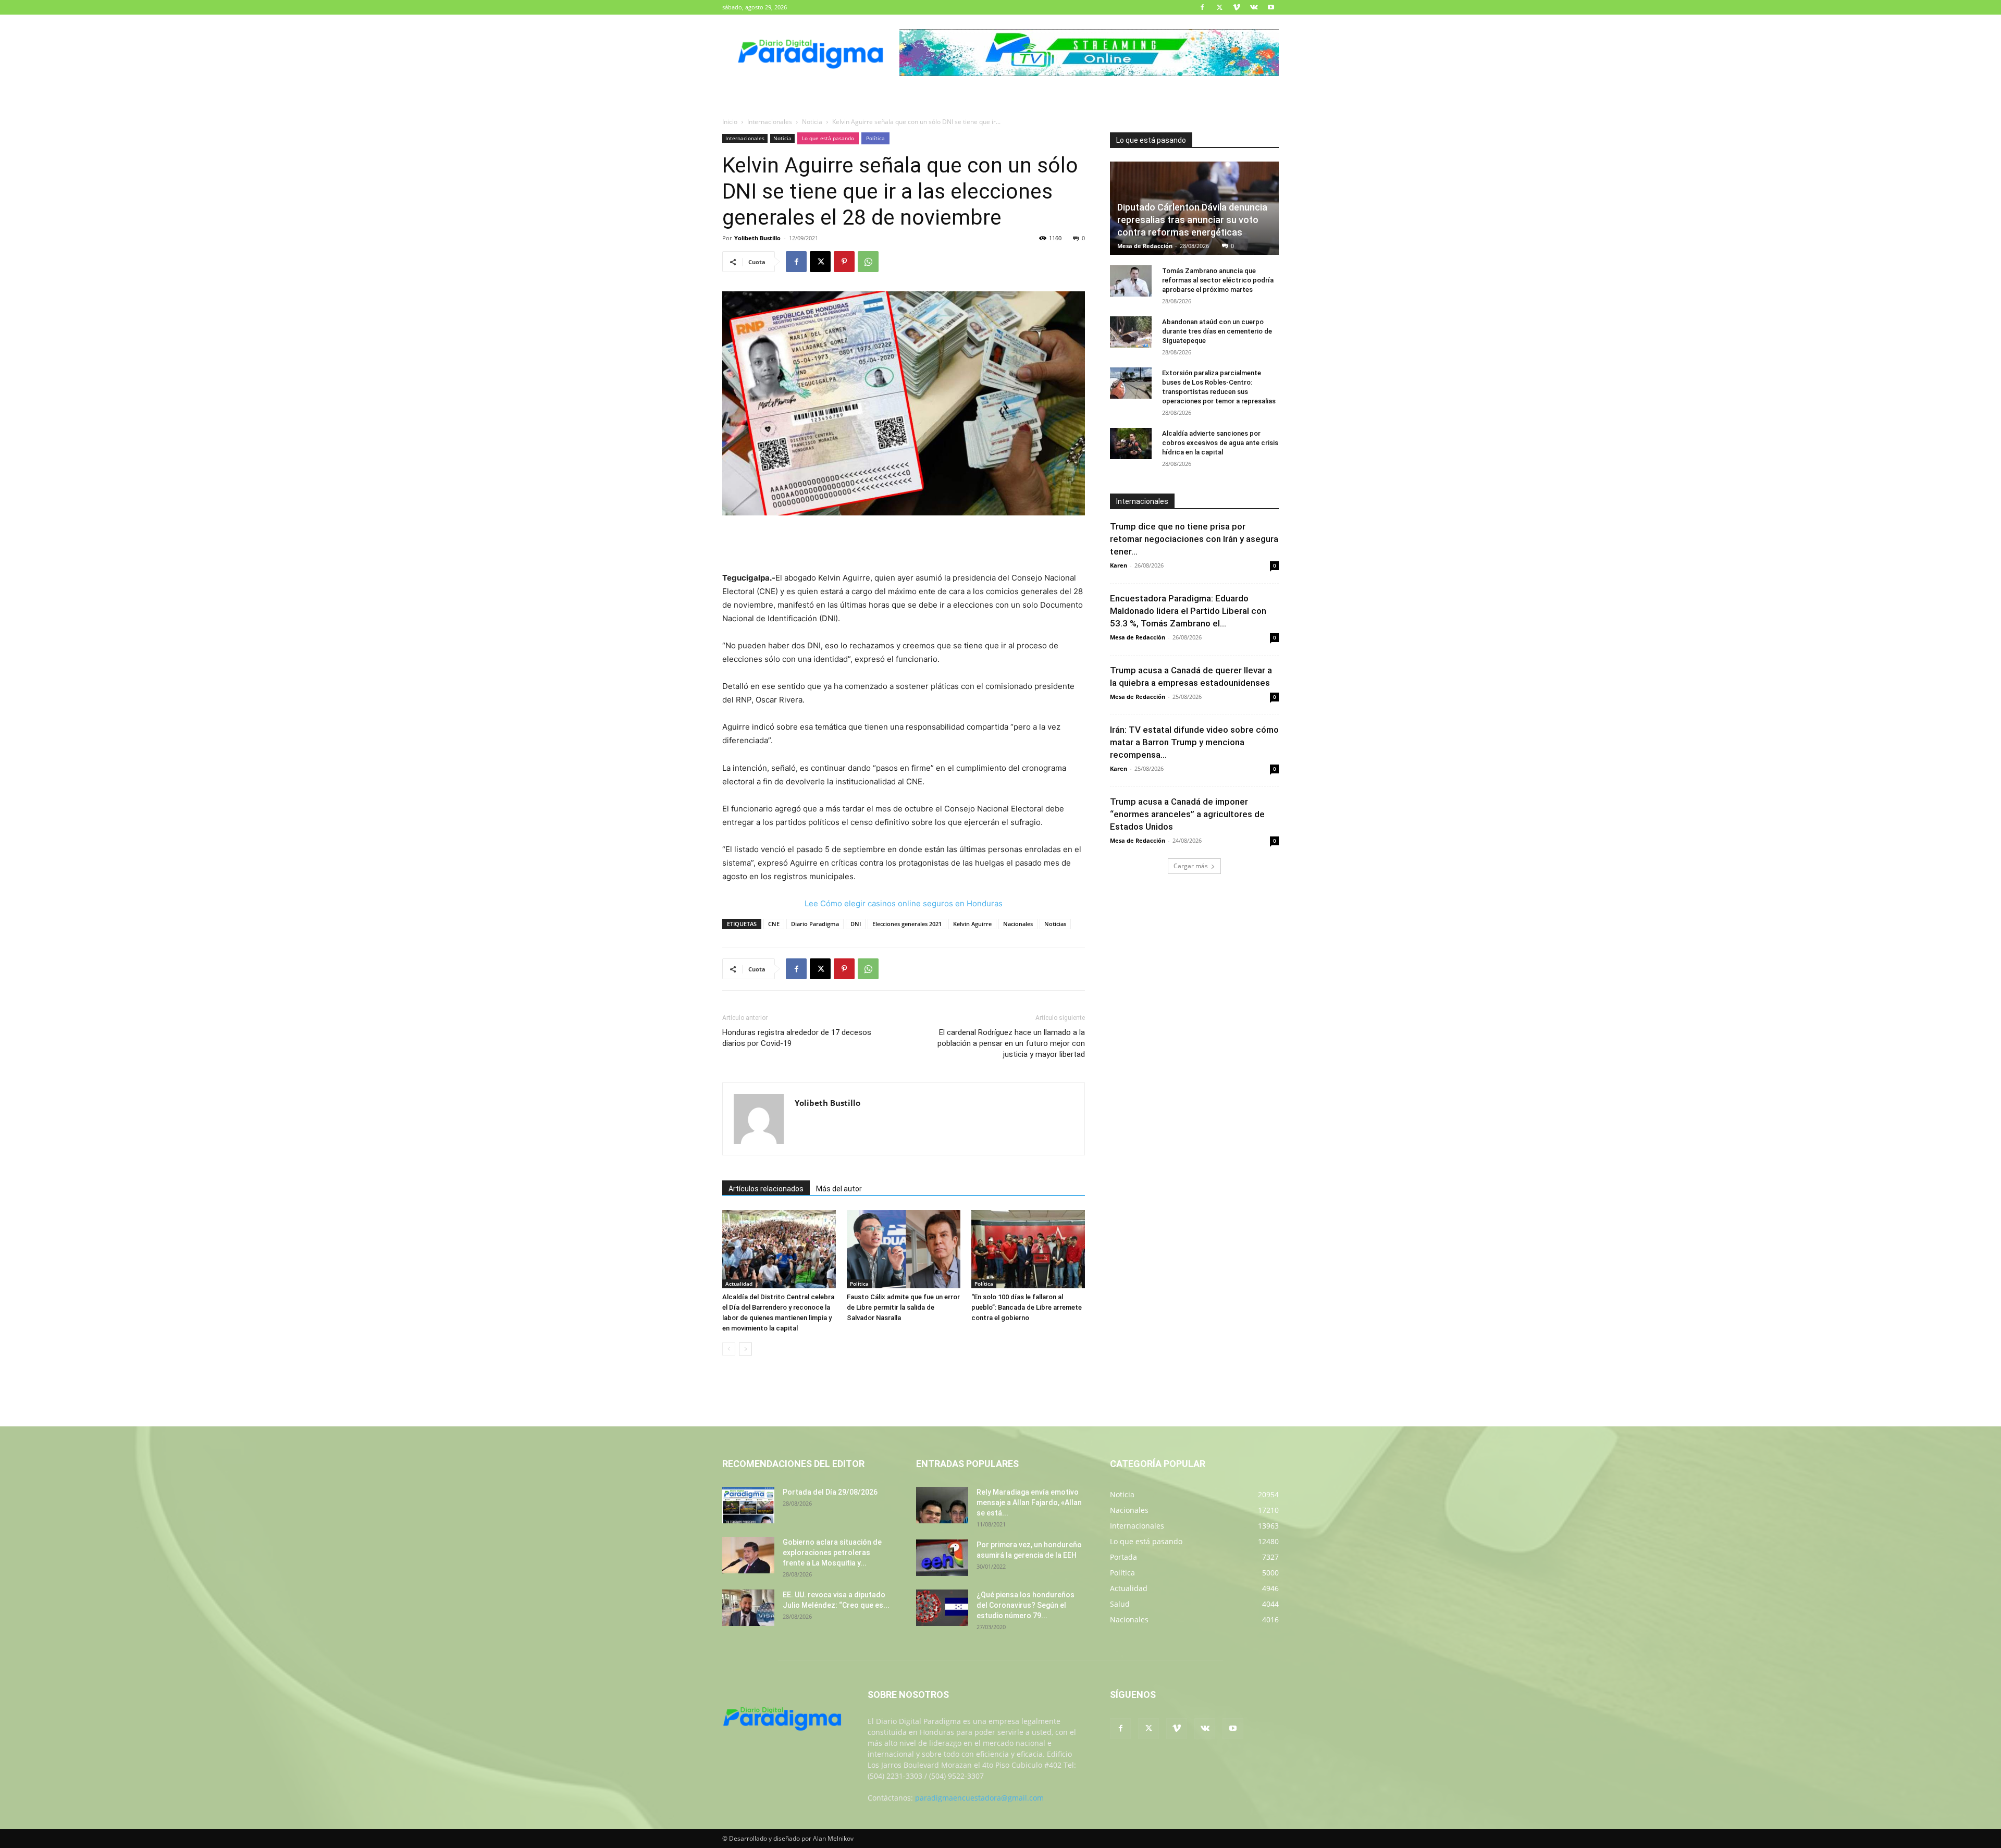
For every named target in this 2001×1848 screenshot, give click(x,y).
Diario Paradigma (815, 924)
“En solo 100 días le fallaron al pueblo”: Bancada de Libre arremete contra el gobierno (1027, 1307)
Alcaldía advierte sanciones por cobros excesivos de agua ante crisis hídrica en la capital (1220, 443)
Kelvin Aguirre (972, 924)
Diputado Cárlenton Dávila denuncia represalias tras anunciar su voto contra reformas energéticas (1192, 220)
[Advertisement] (904, 545)
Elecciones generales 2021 (907, 924)
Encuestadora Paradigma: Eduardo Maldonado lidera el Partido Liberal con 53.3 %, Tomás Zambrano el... (1188, 611)
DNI (856, 924)
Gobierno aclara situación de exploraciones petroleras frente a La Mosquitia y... (832, 1553)
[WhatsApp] (868, 262)
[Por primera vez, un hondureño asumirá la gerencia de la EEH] (942, 1558)
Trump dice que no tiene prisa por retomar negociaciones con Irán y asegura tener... (1194, 539)
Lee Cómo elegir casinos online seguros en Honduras (904, 903)
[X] (1219, 7)
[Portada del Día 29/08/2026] (748, 1505)
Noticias (1055, 924)
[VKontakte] (1254, 7)
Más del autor (839, 1189)
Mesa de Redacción (1145, 246)
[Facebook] (1202, 7)
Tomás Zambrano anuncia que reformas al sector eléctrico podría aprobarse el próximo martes (1218, 280)
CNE (774, 924)
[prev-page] (729, 1349)
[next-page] (745, 1349)
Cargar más (1191, 866)
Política (875, 138)
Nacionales (1018, 924)
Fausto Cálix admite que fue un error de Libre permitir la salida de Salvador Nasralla (903, 1307)
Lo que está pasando (828, 138)
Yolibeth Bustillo (757, 238)
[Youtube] (1271, 7)
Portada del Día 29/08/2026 (830, 1492)
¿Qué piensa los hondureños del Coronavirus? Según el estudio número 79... (1026, 1605)
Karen (1119, 565)
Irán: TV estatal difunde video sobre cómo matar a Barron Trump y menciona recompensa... (1194, 742)
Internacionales (770, 122)
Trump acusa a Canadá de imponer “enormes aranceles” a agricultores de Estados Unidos (1187, 814)
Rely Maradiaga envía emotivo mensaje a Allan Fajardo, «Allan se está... (1029, 1502)
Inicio (730, 122)
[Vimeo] (1237, 7)
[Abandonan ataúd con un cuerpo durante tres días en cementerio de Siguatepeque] (1131, 332)
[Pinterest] (844, 262)
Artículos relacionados (766, 1189)
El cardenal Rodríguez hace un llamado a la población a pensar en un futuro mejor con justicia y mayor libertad (1011, 1043)
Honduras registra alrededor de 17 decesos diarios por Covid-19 (797, 1038)
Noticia (812, 122)
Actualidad (739, 1284)
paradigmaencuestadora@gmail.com (979, 1798)
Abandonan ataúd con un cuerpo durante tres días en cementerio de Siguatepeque (1217, 331)
